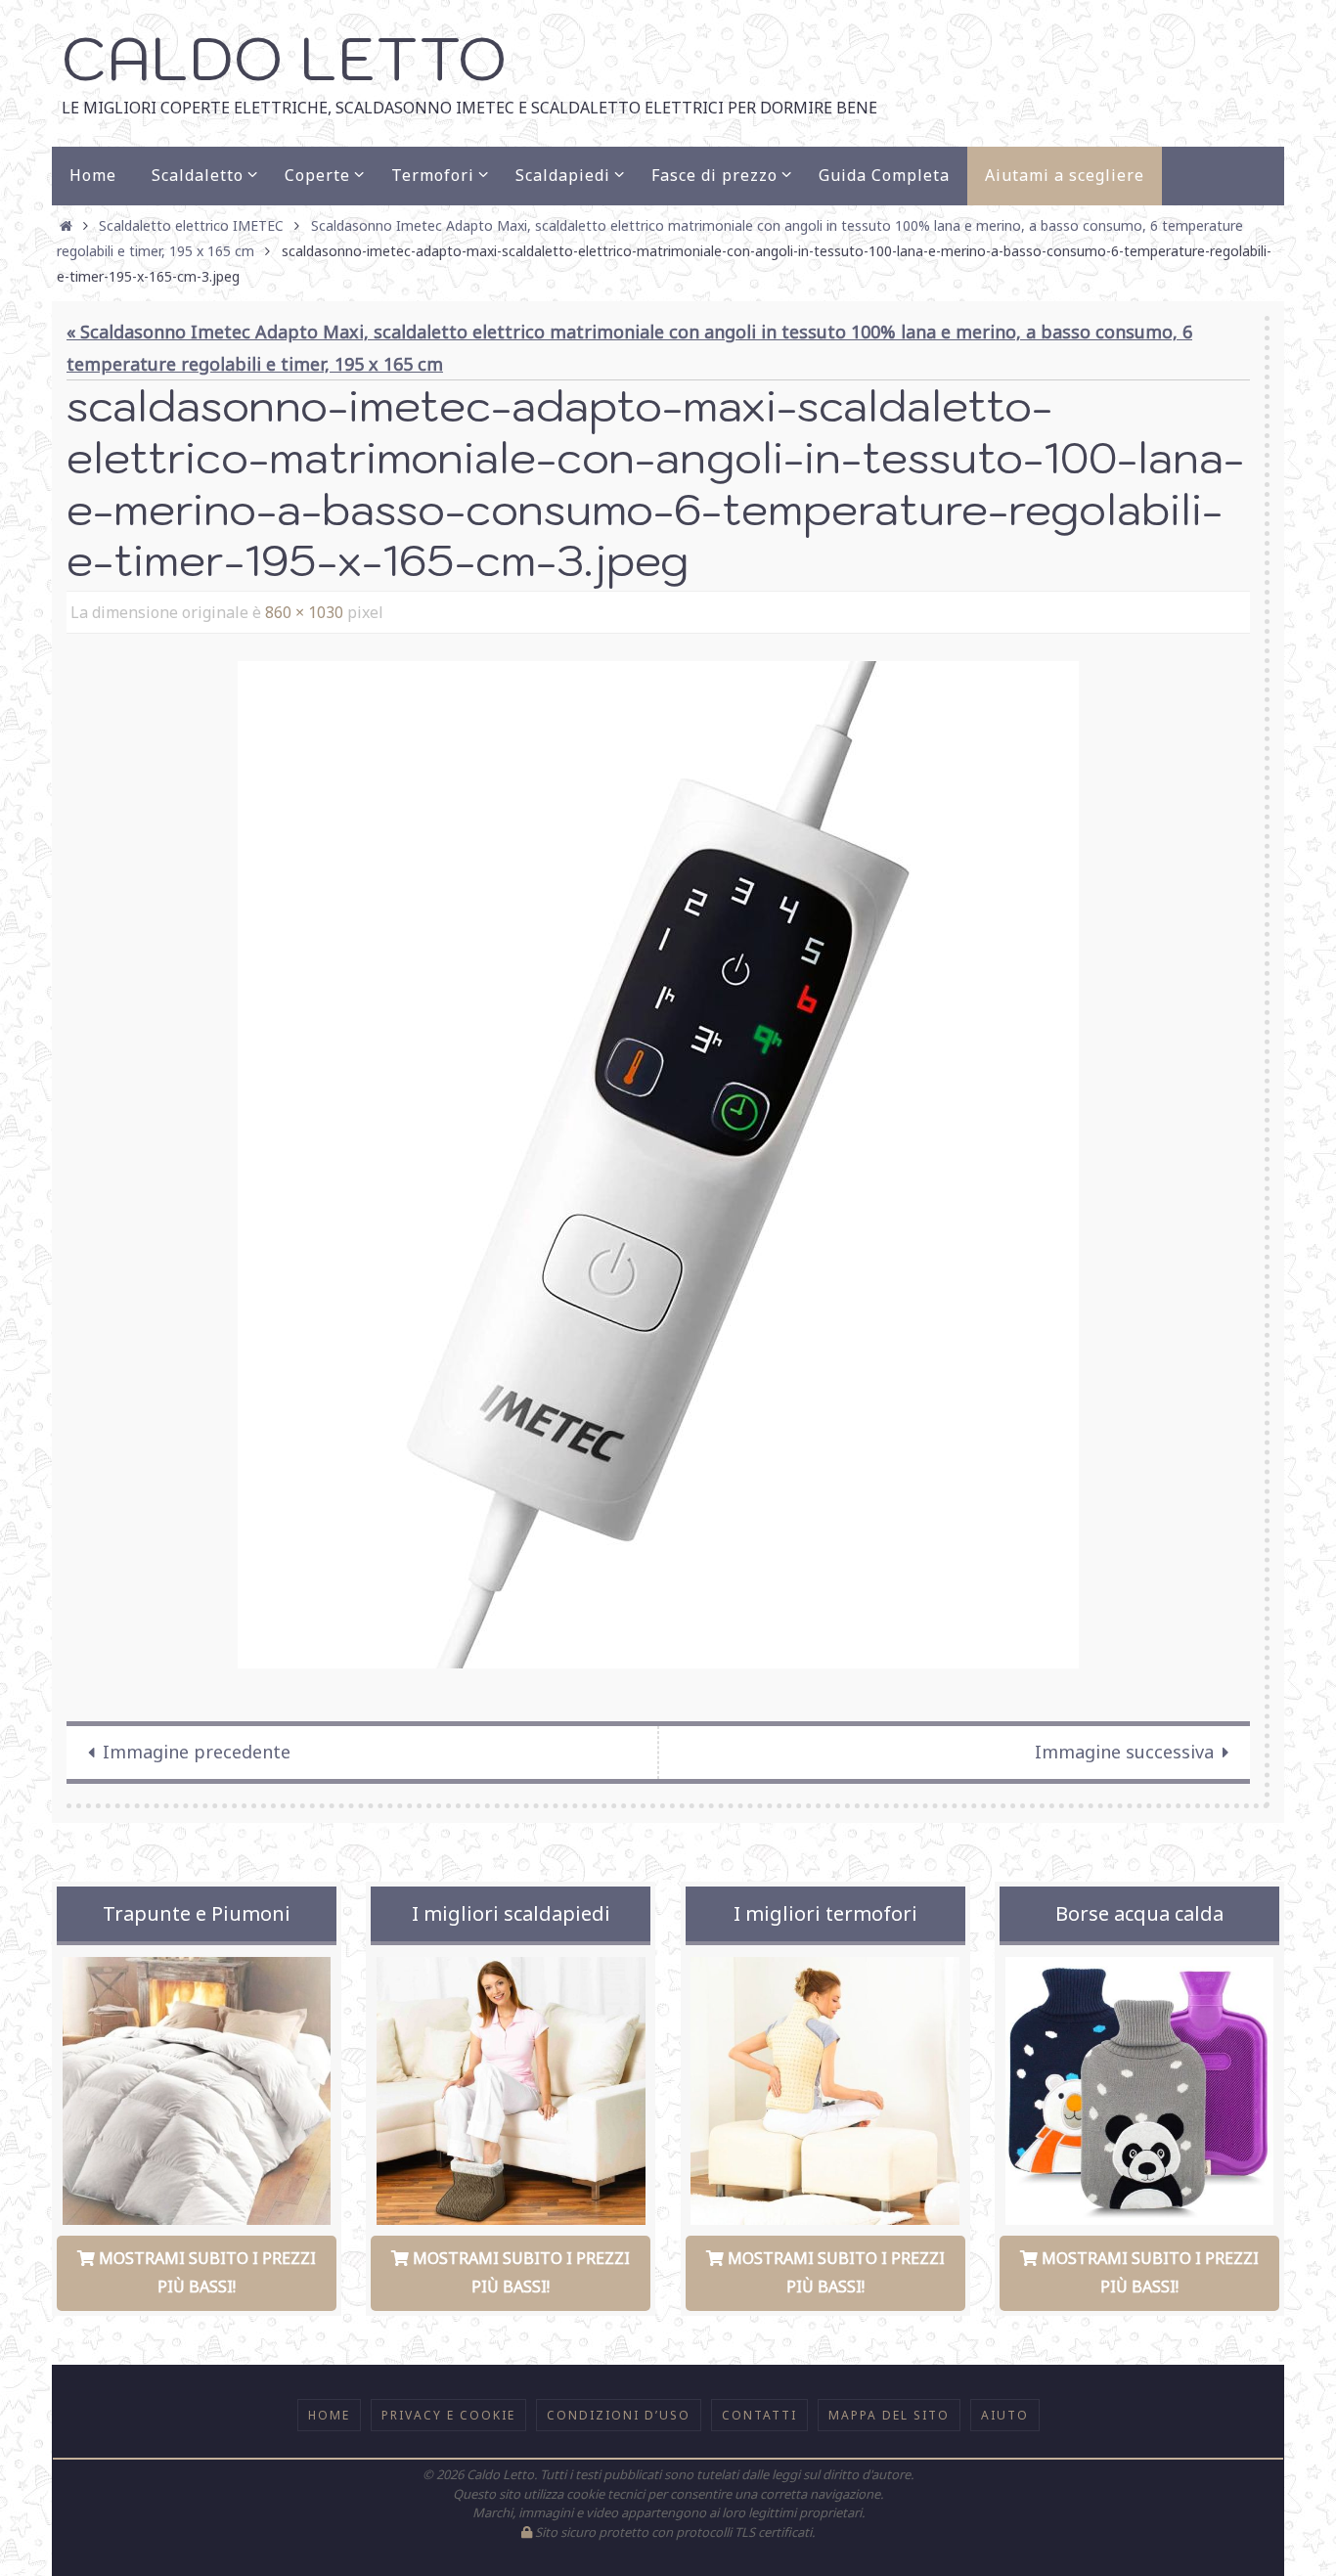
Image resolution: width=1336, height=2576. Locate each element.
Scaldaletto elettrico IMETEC (191, 225)
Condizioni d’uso (619, 2415)
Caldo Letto (284, 58)
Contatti (759, 2415)
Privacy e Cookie (448, 2415)
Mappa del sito (889, 2415)
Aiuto (1005, 2415)
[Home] (67, 225)
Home (329, 2415)
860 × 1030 (304, 612)
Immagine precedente (197, 1752)
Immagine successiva (1124, 1752)
